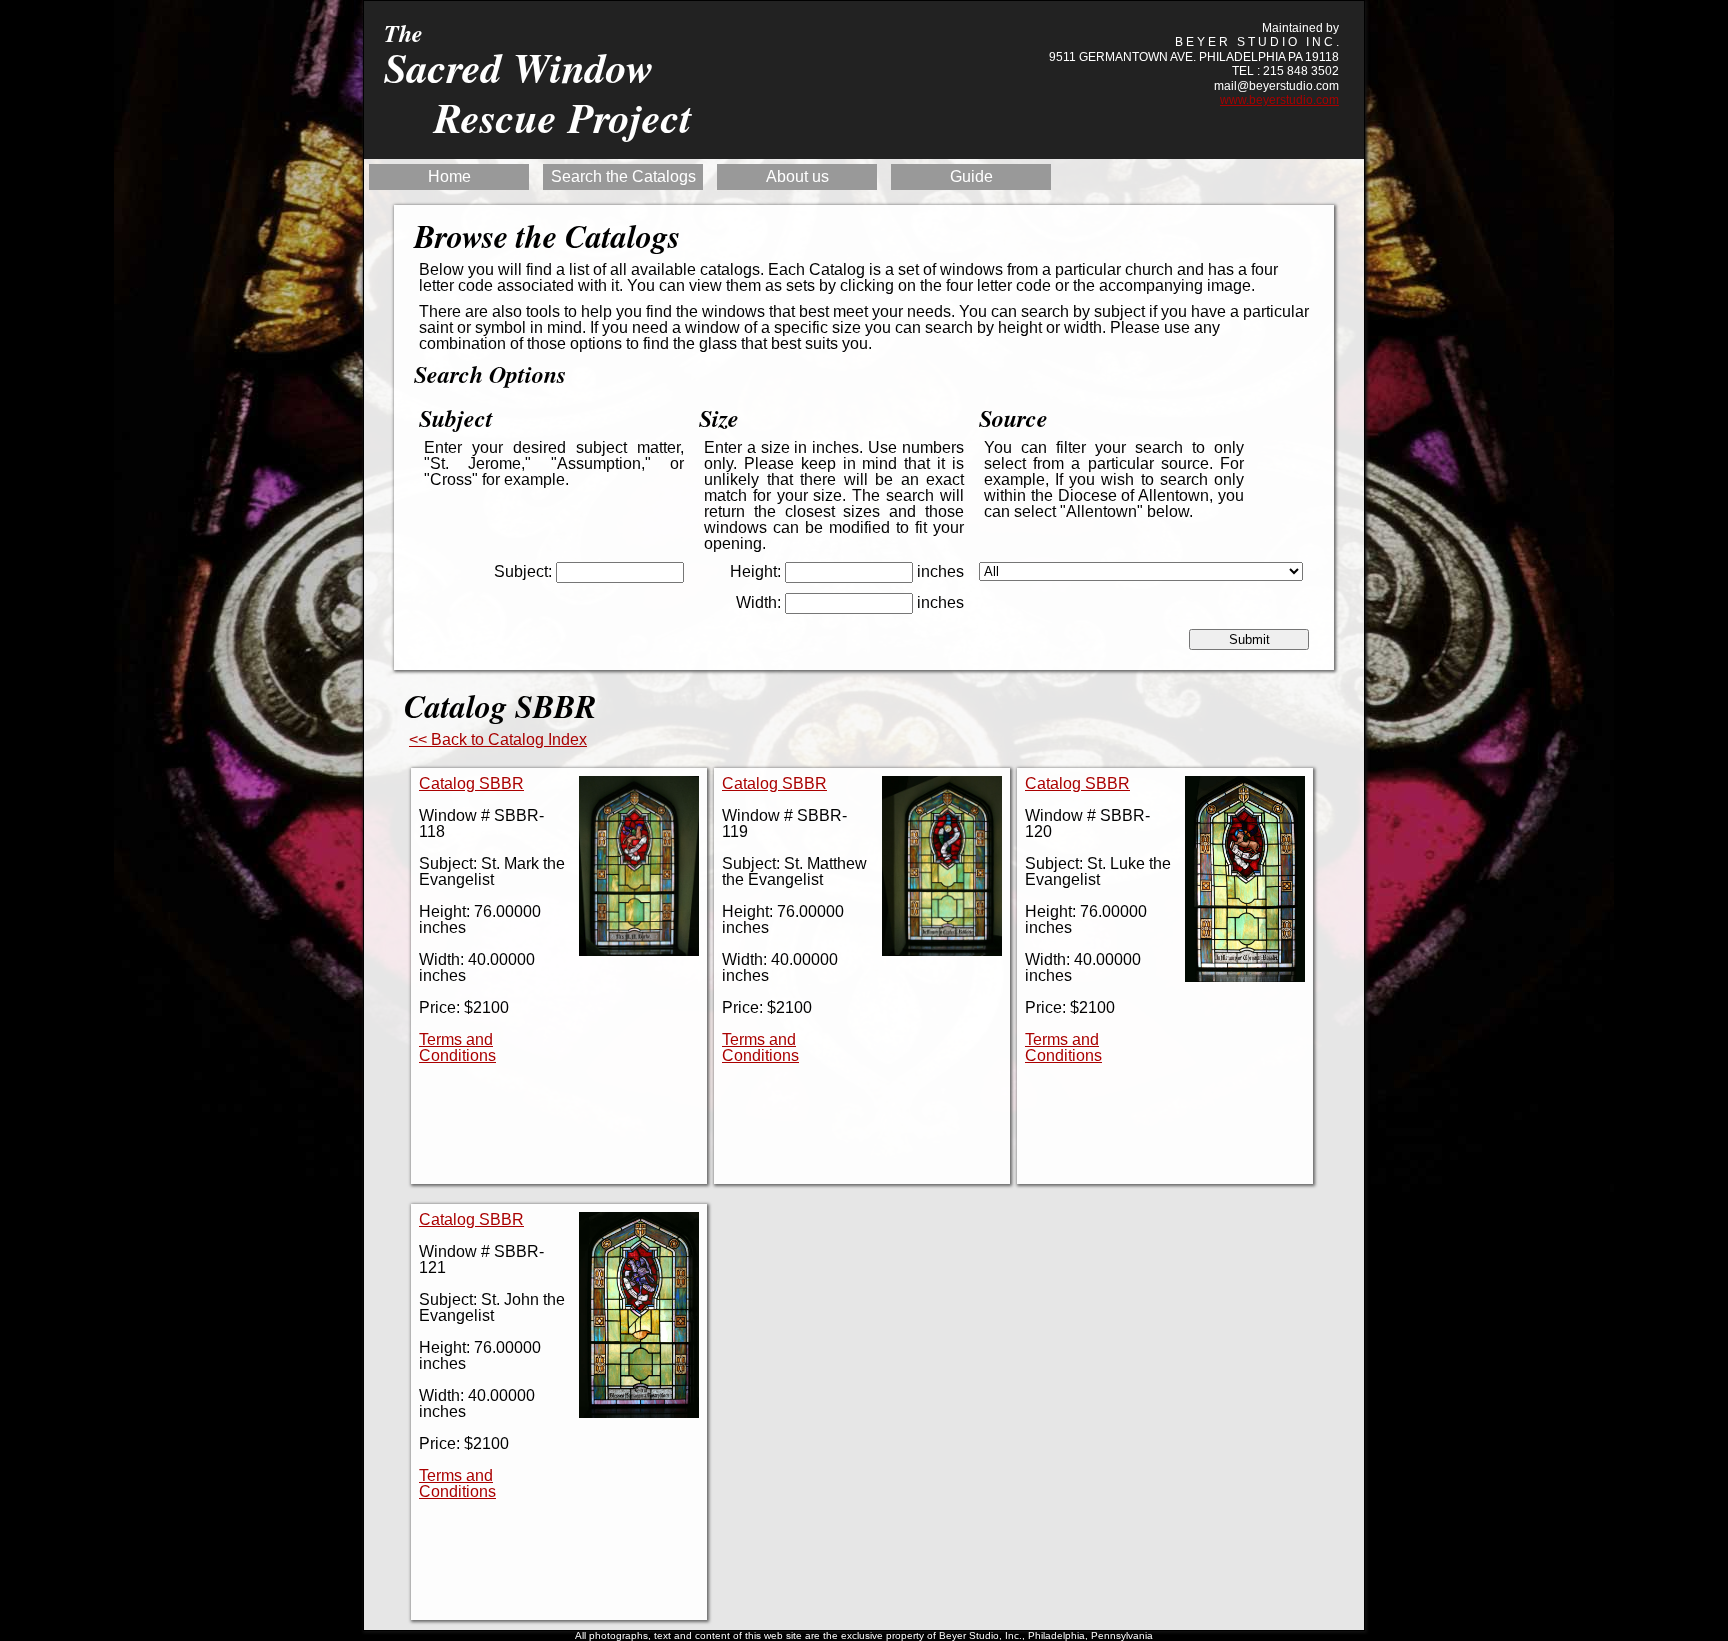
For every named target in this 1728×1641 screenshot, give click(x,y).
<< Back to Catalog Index (498, 739)
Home (449, 176)
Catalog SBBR (471, 783)
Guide (971, 176)
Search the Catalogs (623, 176)
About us (797, 176)
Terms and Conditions (457, 1047)
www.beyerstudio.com (1279, 100)
